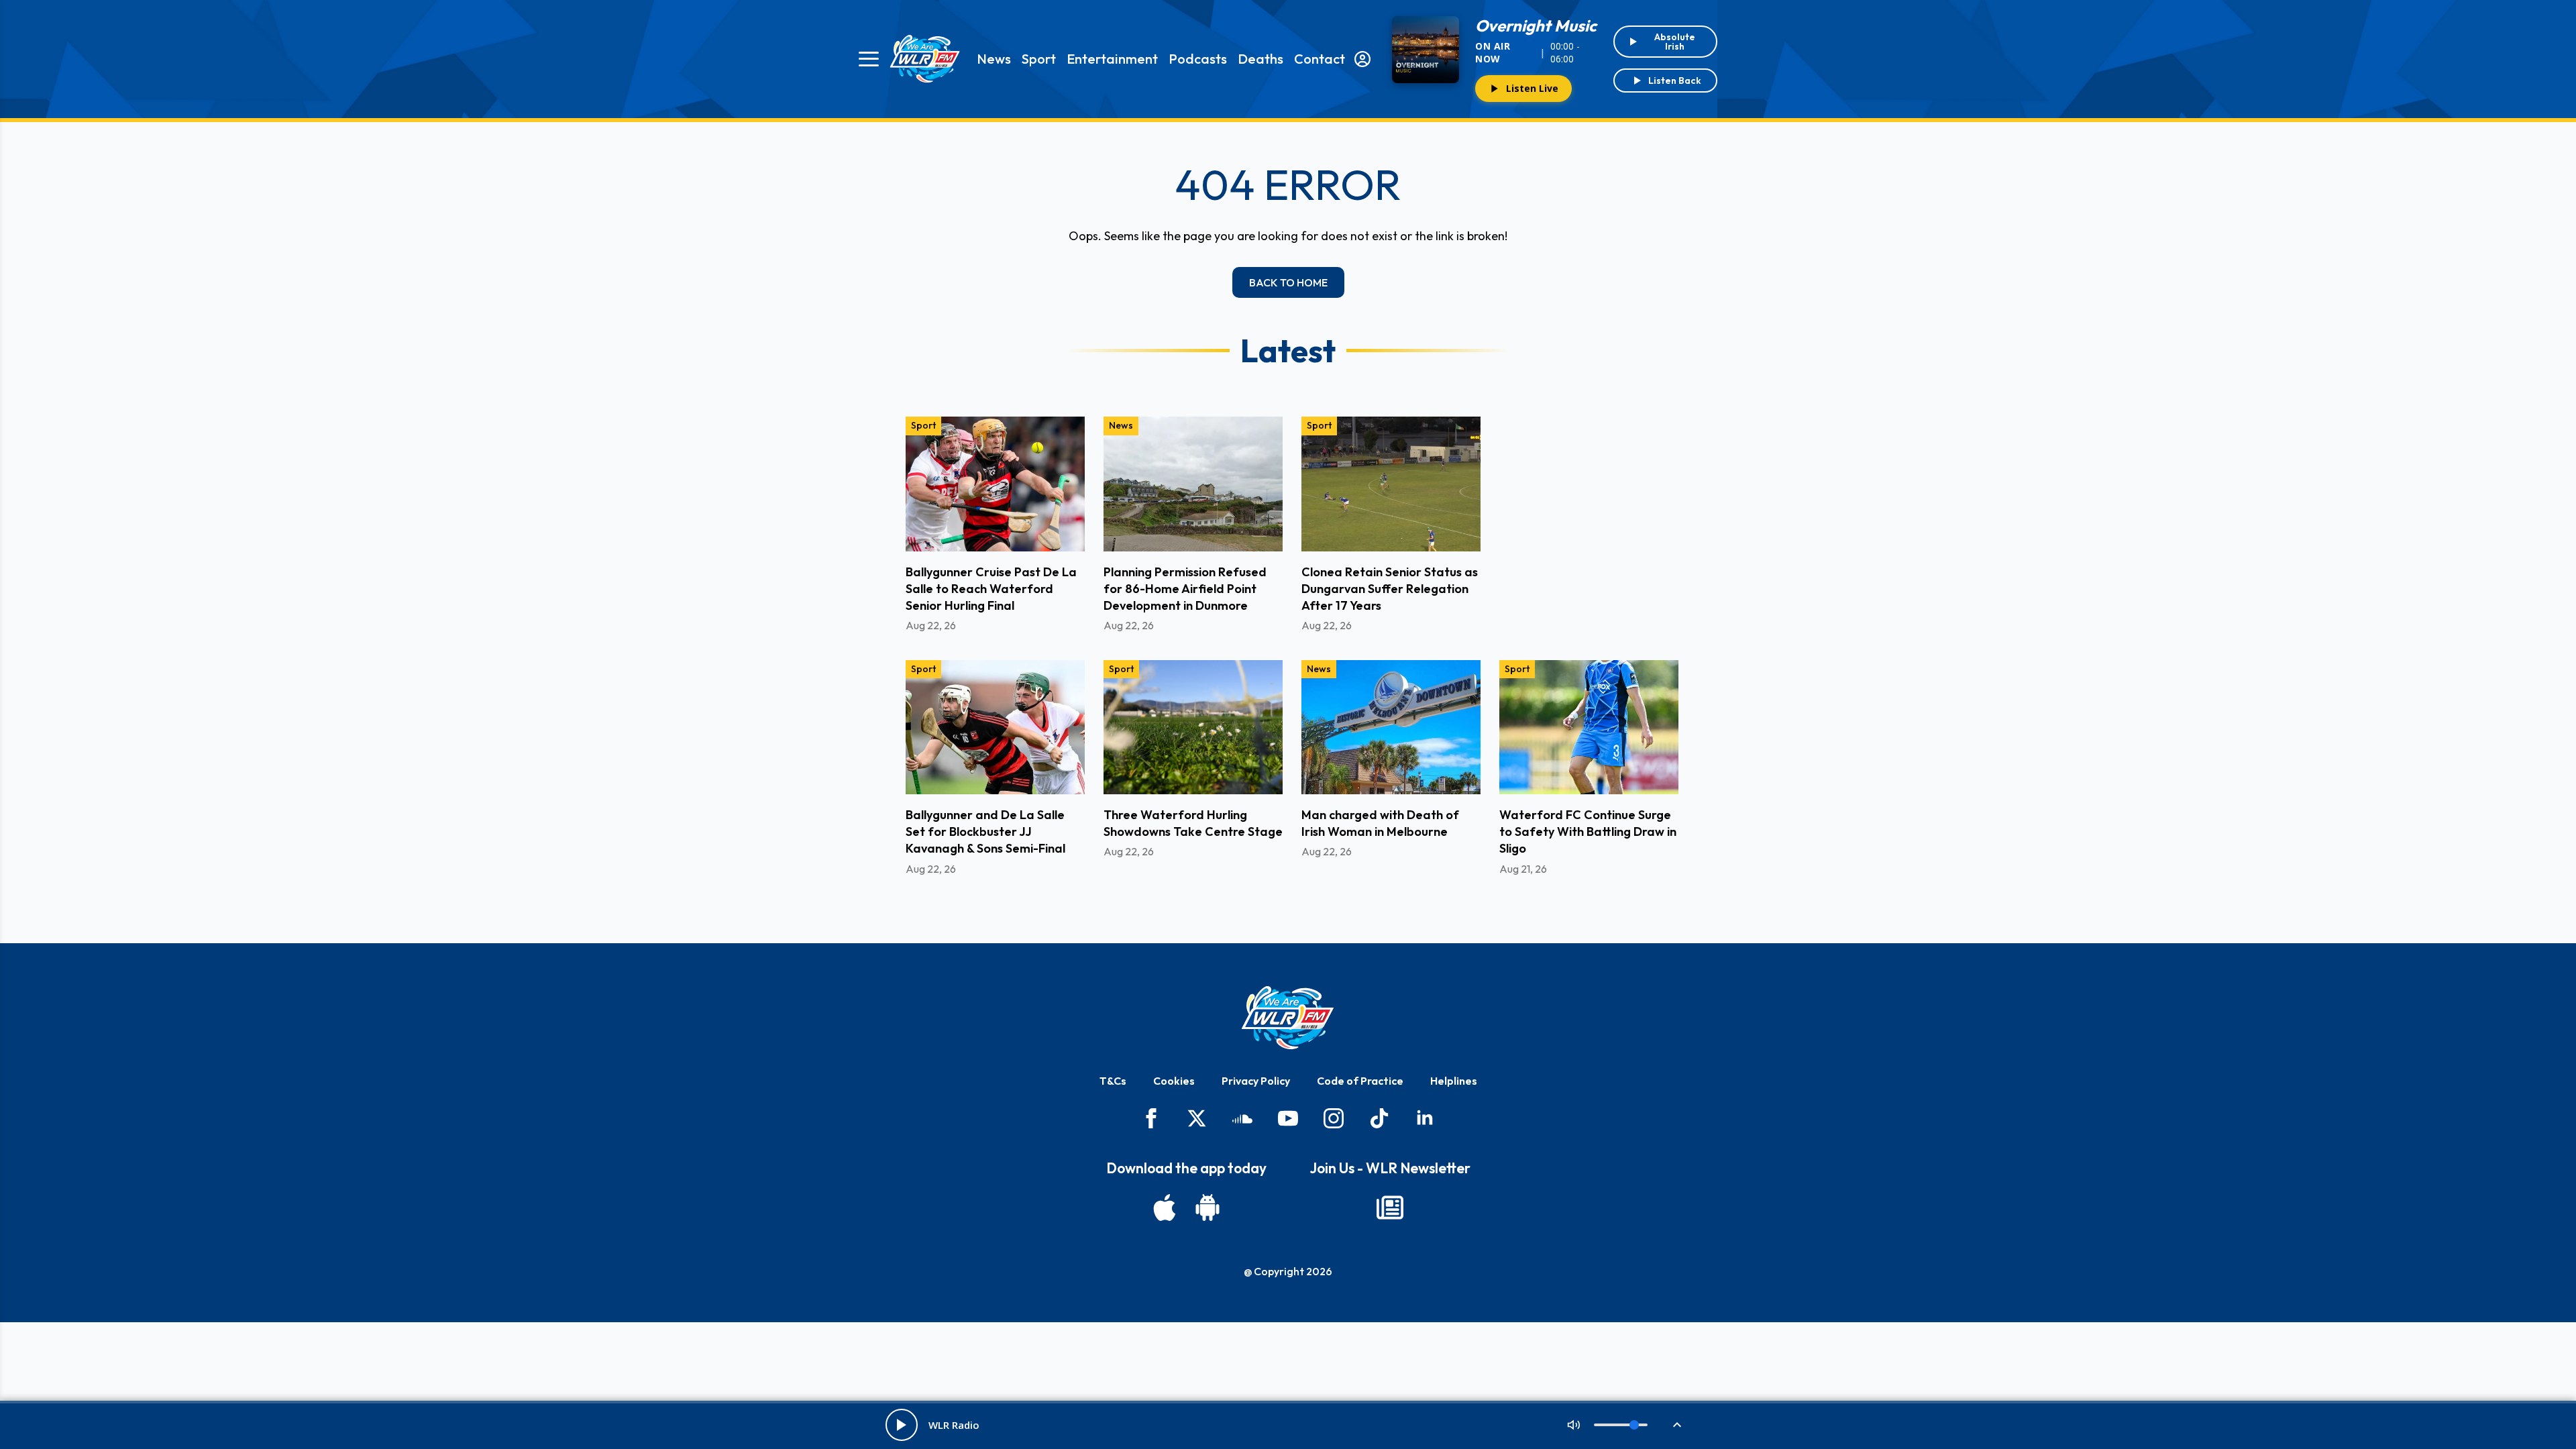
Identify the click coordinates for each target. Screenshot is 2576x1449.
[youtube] (1288, 1118)
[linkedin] (1425, 1118)
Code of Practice (1360, 1081)
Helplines (1454, 1081)
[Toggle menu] (869, 59)
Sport (1039, 59)
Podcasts (1198, 59)
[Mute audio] (1574, 1425)
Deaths (1260, 59)
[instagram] (1334, 1118)
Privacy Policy (1256, 1081)
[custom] (1242, 1118)
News (994, 59)
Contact (1320, 59)
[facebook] (1151, 1118)
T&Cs (1113, 1081)
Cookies (1174, 1081)
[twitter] (1197, 1118)
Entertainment (1112, 59)
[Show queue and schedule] (1677, 1425)
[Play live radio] (902, 1425)
